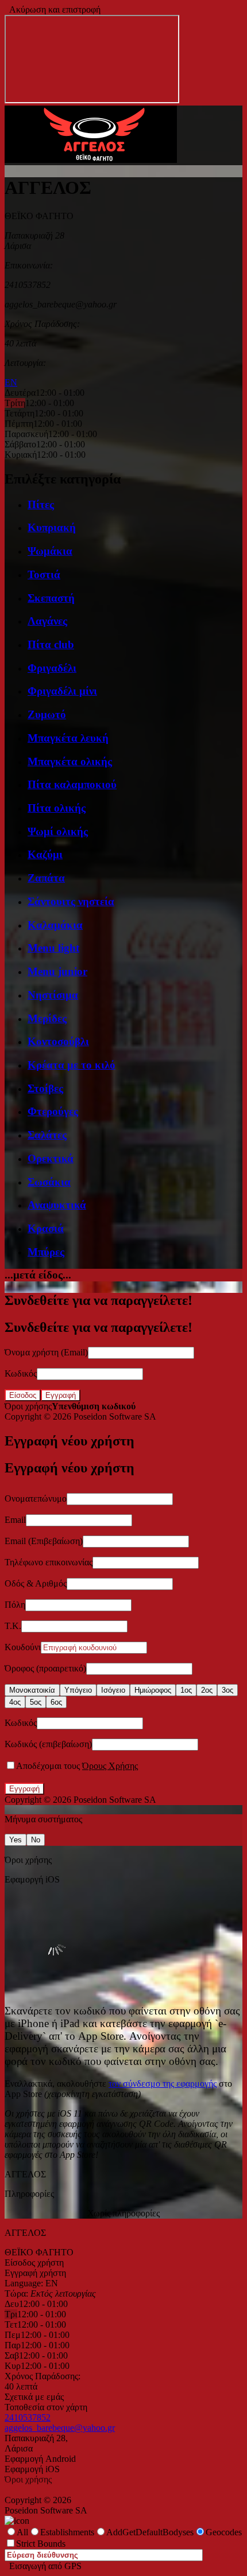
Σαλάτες (47, 1135)
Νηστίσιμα (53, 995)
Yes (16, 1840)
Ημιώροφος (153, 1690)
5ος (36, 1702)
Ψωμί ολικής (58, 831)
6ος (56, 1702)
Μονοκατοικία (32, 1690)
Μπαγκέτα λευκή (68, 738)
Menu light (53, 948)
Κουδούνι (23, 1647)
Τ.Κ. (13, 1626)
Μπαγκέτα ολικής (70, 761)
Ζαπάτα (46, 878)
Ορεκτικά (51, 1158)
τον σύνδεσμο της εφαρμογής (163, 2084)
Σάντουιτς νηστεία (71, 901)
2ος (207, 1690)
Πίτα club (51, 644)
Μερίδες (47, 1018)
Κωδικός (21, 1373)
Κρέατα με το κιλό (72, 1065)
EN (11, 382)
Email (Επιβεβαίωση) (44, 1541)
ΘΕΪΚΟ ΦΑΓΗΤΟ (39, 2252)
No (36, 1840)
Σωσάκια (49, 1182)
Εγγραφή (61, 1395)
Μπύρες (46, 1252)
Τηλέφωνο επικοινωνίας (49, 1562)
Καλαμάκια (55, 925)
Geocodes (224, 2532)
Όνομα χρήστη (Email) (46, 1352)
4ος (15, 1702)
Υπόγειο (78, 1690)
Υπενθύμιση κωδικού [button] (94, 1406)
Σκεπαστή (51, 598)
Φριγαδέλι (52, 668)
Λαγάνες (47, 621)
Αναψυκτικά (57, 1205)
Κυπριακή (52, 527)
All (22, 2532)
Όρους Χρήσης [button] (110, 1766)
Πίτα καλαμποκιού (72, 784)
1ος (186, 1690)
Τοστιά (44, 574)
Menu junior (57, 971)
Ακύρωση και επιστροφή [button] (53, 9)
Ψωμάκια (50, 551)
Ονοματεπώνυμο (36, 1499)
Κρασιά (46, 1228)
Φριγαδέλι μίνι (62, 691)
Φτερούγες (53, 1111)
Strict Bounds (41, 2544)
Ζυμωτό (47, 714)
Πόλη (15, 1605)
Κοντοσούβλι (58, 1041)
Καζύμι (45, 854)
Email (15, 1520)
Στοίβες (45, 1088)
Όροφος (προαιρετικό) (45, 1668)
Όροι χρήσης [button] (28, 1406)
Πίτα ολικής (57, 808)
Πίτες (41, 504)
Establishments (67, 2532)
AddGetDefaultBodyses (150, 2532)
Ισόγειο (113, 1690)
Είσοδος (23, 1395)
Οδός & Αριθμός (36, 1583)
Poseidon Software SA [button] (115, 1416)
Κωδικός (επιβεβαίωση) (48, 1744)
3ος (227, 1690)
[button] (91, 160)
